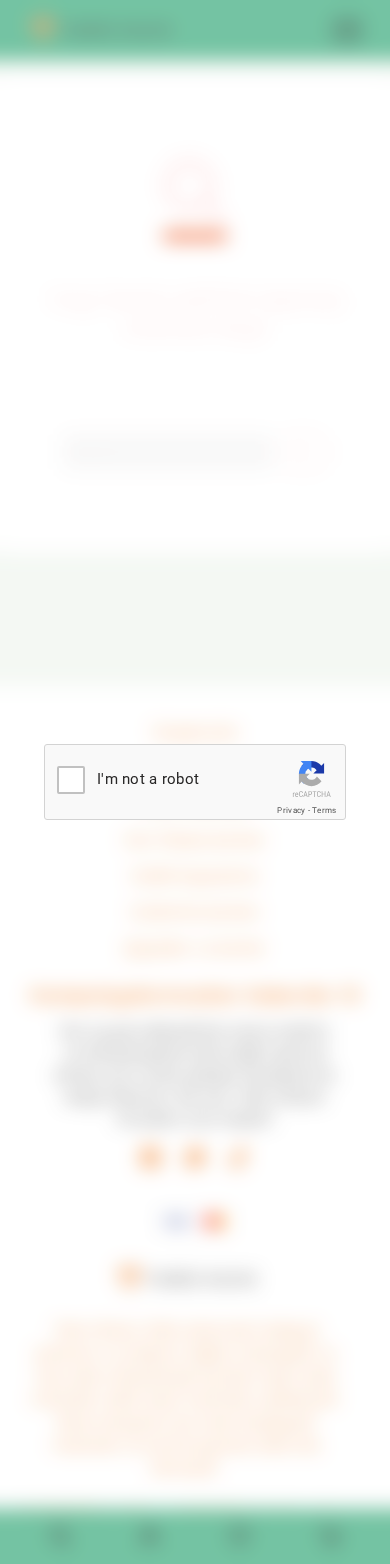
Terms (324, 810)
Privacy (291, 810)
